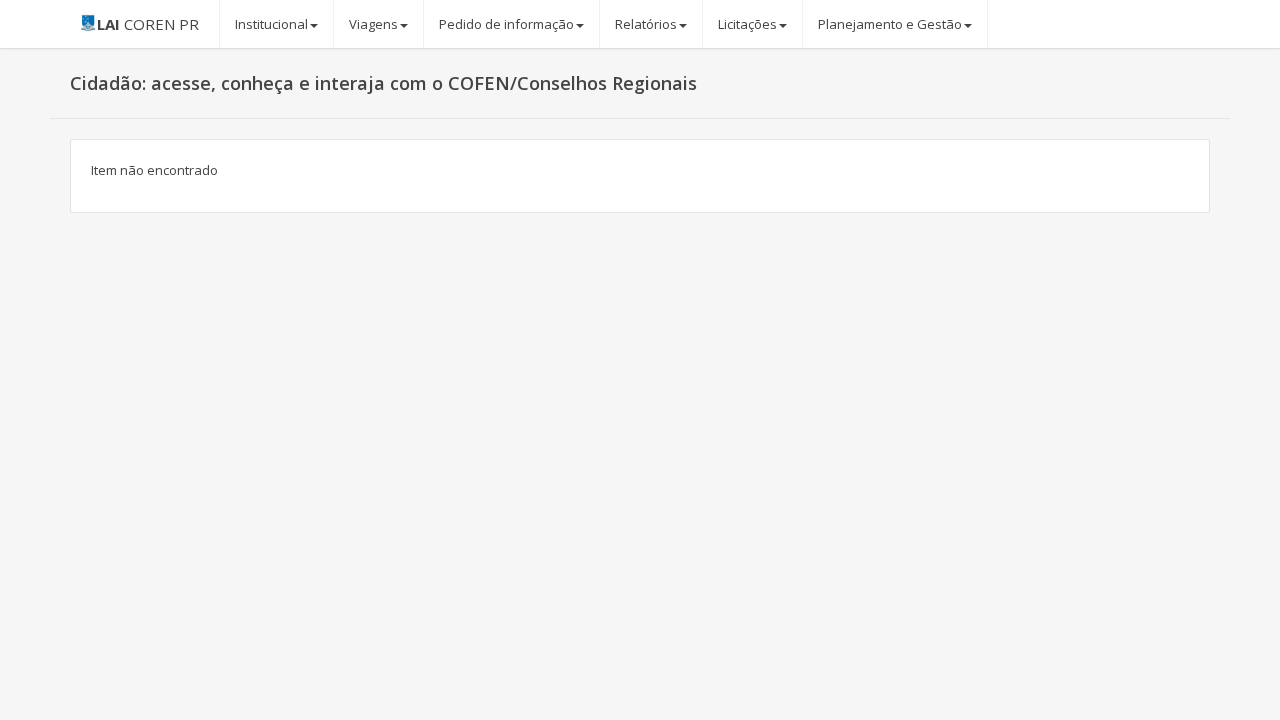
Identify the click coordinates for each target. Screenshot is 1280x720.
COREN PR (148, 24)
